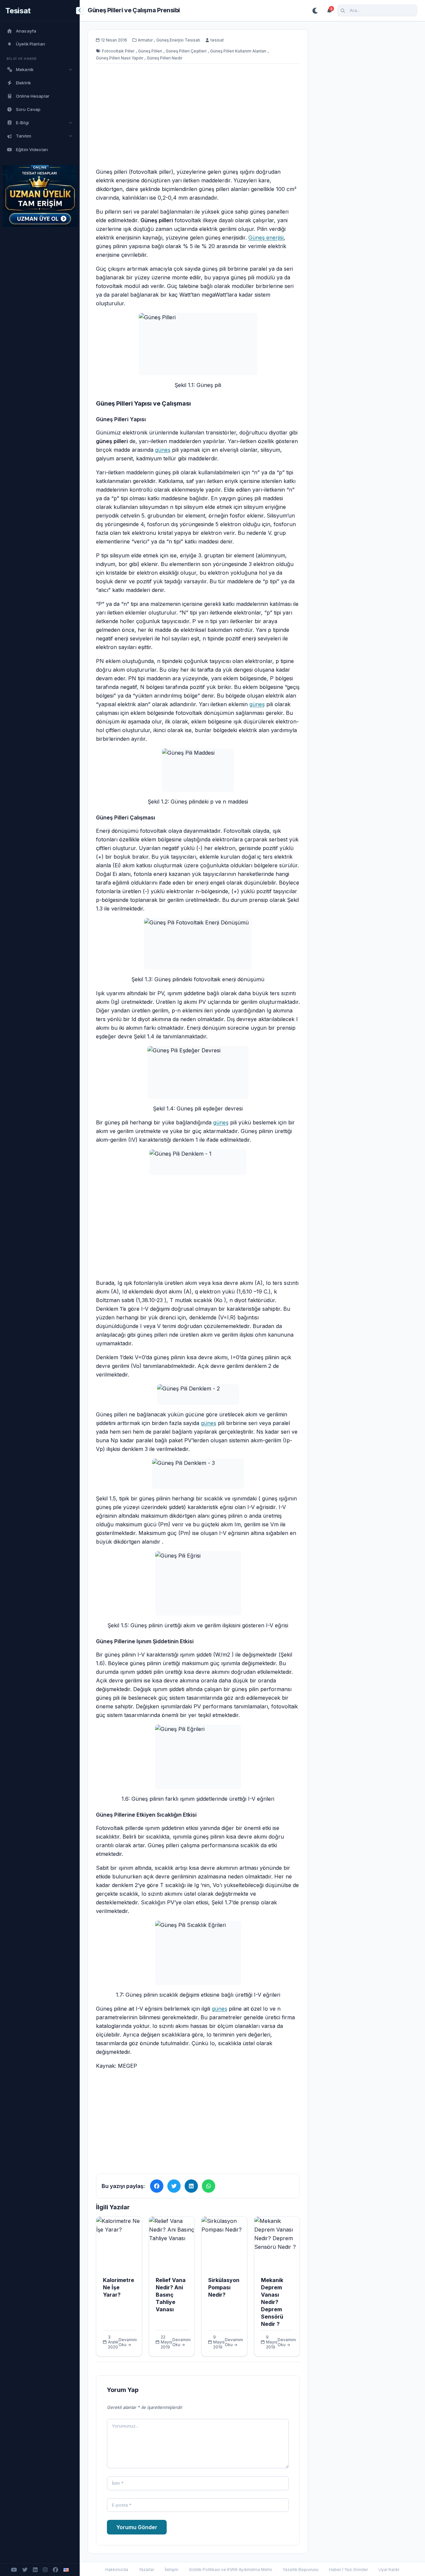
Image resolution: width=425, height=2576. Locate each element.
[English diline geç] (66, 2570)
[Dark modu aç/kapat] (315, 11)
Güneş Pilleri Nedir (165, 58)
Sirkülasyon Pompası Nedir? (224, 2287)
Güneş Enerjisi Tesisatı (178, 40)
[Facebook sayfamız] (55, 2570)
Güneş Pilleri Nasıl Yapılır (120, 58)
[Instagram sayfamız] (45, 2570)
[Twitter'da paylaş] (174, 2186)
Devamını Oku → (128, 2342)
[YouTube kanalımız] (14, 2570)
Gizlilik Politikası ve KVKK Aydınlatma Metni (230, 2570)
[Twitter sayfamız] (25, 2570)
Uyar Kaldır (389, 2570)
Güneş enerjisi (266, 238)
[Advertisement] (198, 124)
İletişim (171, 2570)
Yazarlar (146, 2570)
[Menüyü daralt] (80, 11)
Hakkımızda (117, 2570)
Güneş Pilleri (150, 51)
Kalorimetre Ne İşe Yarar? (119, 2287)
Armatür (145, 40)
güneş (163, 450)
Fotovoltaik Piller (118, 51)
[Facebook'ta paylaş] (157, 2186)
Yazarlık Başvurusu (300, 2570)
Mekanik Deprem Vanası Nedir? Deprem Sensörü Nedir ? (272, 2302)
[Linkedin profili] (35, 2570)
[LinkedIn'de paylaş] (191, 2186)
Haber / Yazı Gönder (348, 2570)
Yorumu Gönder (137, 2527)
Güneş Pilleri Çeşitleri (186, 51)
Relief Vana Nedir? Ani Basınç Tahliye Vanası (171, 2295)
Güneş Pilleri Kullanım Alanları (238, 51)
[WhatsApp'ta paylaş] (209, 2186)
